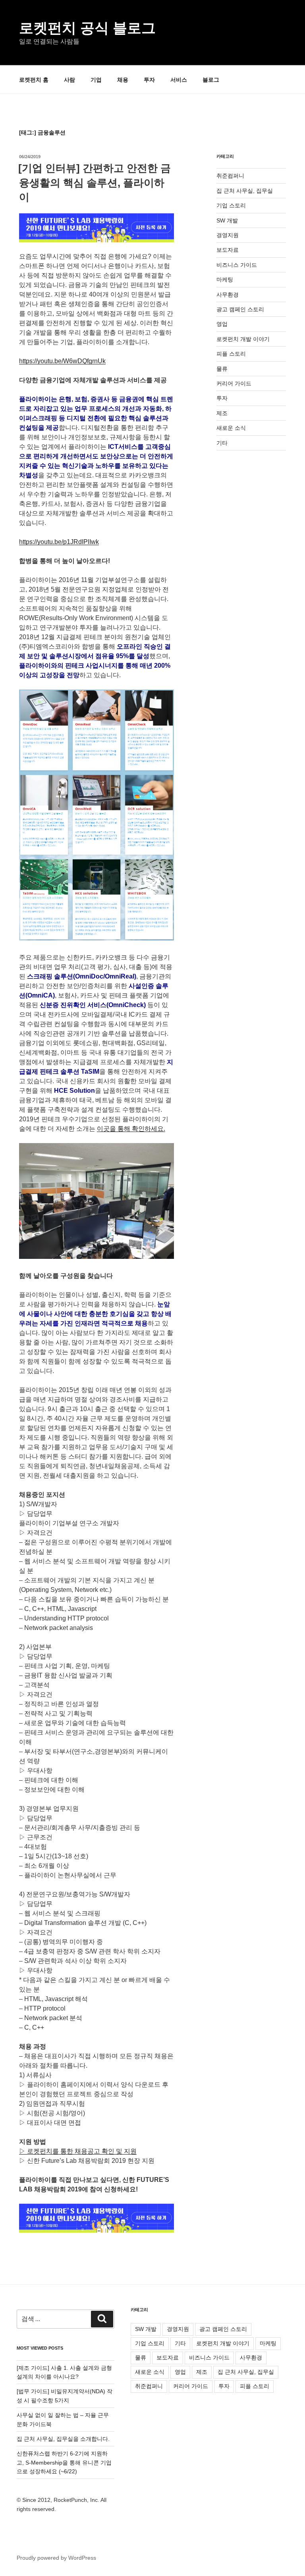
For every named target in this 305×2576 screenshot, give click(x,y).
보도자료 (228, 250)
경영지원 (228, 235)
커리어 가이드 (234, 383)
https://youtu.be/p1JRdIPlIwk (59, 542)
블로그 (211, 80)
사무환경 (228, 295)
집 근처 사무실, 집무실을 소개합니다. (63, 2439)
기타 (222, 443)
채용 (123, 80)
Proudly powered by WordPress (56, 2558)
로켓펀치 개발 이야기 (243, 339)
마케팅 (225, 280)
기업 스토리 (231, 205)
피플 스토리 (231, 354)
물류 (222, 369)
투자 (149, 80)
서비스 (179, 80)
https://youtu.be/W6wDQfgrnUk (62, 361)
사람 (69, 80)
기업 (96, 80)
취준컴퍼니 (230, 176)
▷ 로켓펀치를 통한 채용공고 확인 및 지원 (78, 2151)
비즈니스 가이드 (237, 265)
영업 (222, 324)
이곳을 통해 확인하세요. (131, 1129)
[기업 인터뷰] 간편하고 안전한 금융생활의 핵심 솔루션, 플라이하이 (95, 183)
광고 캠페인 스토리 (240, 309)
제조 (222, 413)
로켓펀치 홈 (34, 80)
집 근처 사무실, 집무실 (245, 191)
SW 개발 (227, 220)
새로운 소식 (231, 428)
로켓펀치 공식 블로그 (87, 28)
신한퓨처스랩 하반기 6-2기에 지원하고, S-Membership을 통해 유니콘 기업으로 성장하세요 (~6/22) (64, 2462)
